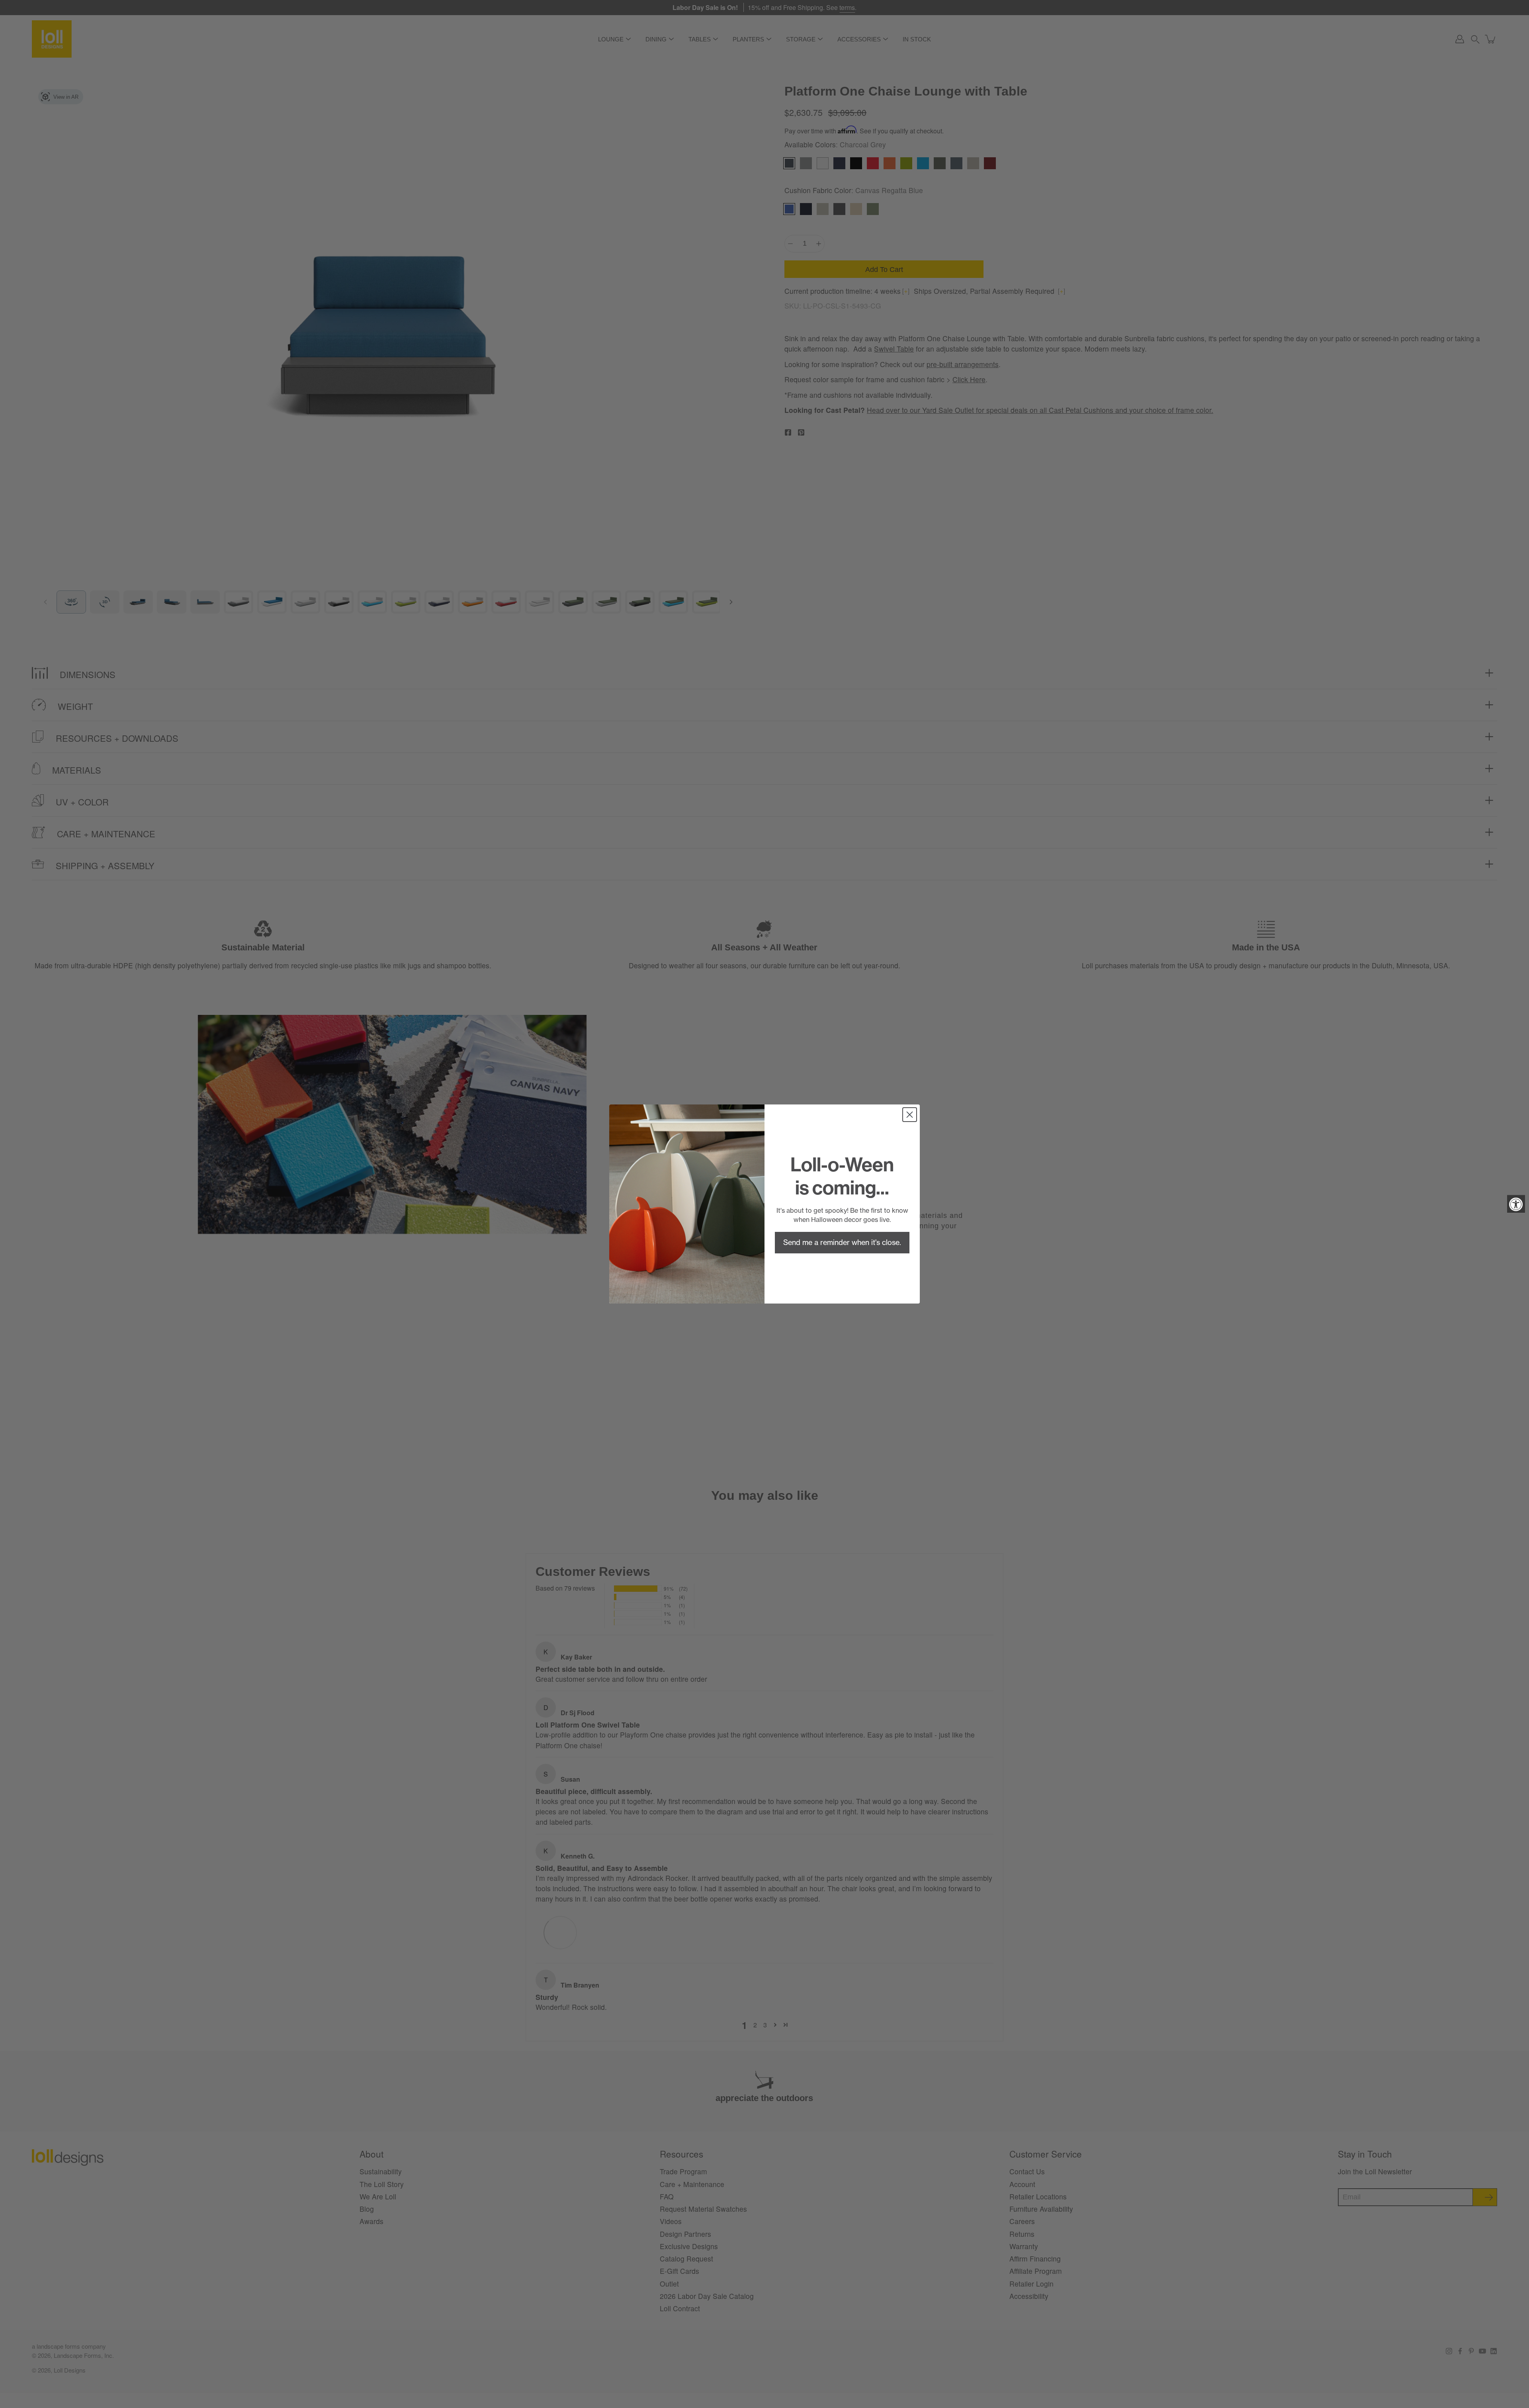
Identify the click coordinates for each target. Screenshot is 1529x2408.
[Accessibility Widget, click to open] (1516, 1204)
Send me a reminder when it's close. (842, 1242)
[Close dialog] (910, 1115)
